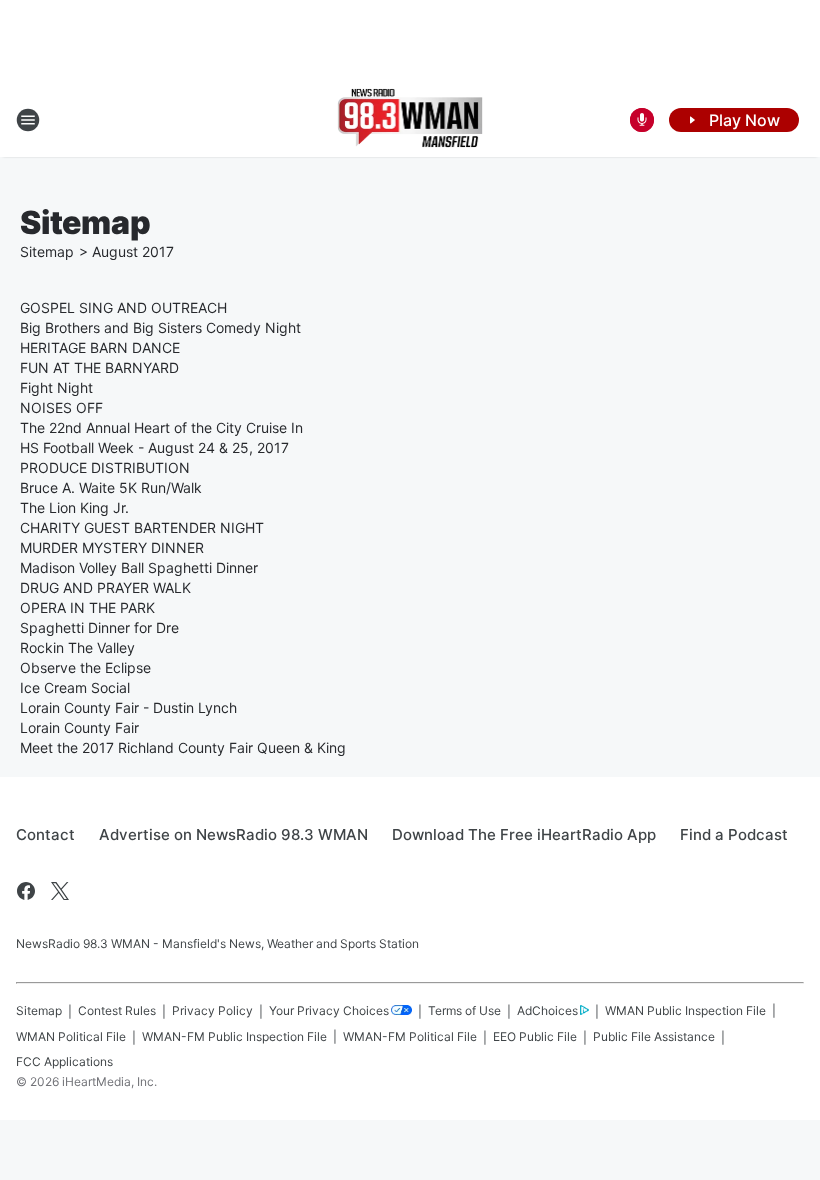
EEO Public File (535, 1036)
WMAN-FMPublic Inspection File (234, 1036)
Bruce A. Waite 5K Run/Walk (111, 487)
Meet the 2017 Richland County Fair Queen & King (183, 747)
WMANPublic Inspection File (685, 1010)
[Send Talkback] (642, 120)
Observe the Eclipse (85, 667)
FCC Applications (64, 1061)
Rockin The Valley (77, 647)
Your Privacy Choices (329, 1010)
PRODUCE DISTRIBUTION (105, 467)
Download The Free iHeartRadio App (524, 834)
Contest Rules (117, 1010)
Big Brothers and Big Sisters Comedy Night (160, 327)
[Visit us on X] (60, 891)
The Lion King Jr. (74, 507)
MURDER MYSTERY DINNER (112, 547)
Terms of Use (464, 1010)
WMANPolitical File (71, 1036)
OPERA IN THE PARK (87, 607)
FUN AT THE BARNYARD (99, 367)
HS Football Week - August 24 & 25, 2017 (154, 447)
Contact (45, 834)
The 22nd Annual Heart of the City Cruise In (161, 427)
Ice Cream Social (75, 687)
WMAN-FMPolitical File (410, 1036)
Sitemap (47, 251)
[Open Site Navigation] (28, 120)
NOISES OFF (61, 407)
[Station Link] (410, 120)
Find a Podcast (734, 834)
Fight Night (56, 387)
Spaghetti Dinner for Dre (99, 627)
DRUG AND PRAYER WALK (105, 587)
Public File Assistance (654, 1036)
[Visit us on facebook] (26, 891)
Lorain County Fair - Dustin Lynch (128, 707)
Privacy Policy (212, 1010)
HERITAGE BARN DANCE (100, 347)
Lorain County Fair (79, 727)
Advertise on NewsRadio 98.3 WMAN (233, 834)
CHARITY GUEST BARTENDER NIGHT (142, 527)
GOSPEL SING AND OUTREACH (123, 307)
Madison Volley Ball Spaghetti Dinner (139, 567)
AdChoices (547, 1010)
